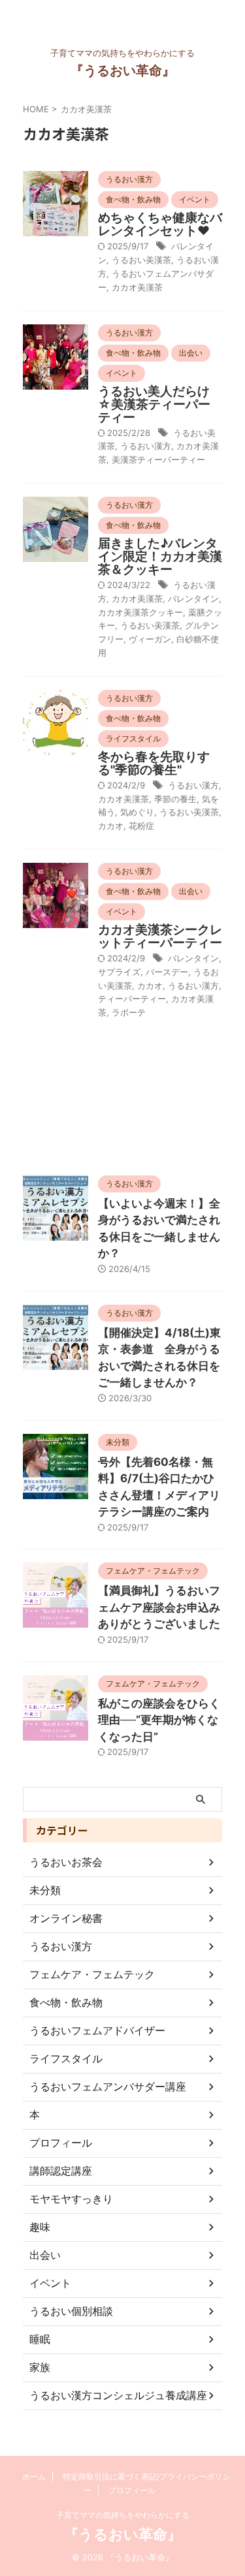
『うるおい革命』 (123, 70)
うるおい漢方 (146, 446)
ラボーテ (129, 1012)
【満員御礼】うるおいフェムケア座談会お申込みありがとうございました (159, 1607)
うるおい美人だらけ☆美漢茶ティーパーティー (154, 404)
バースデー (167, 972)
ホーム (34, 2476)
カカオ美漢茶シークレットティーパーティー (160, 936)
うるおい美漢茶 (141, 260)
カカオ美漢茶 (137, 287)
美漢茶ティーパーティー (158, 459)
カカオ (111, 826)
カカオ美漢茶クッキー (140, 612)
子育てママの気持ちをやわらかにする (123, 2515)
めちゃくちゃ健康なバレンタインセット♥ (160, 224)
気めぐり (137, 812)
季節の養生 (175, 799)
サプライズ (119, 972)
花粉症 (141, 826)
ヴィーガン (150, 639)
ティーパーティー (132, 999)
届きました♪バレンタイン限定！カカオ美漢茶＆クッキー (160, 556)
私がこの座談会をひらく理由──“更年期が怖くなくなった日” (159, 1720)
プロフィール (132, 2490)
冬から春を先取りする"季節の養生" (154, 763)
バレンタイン (193, 598)
